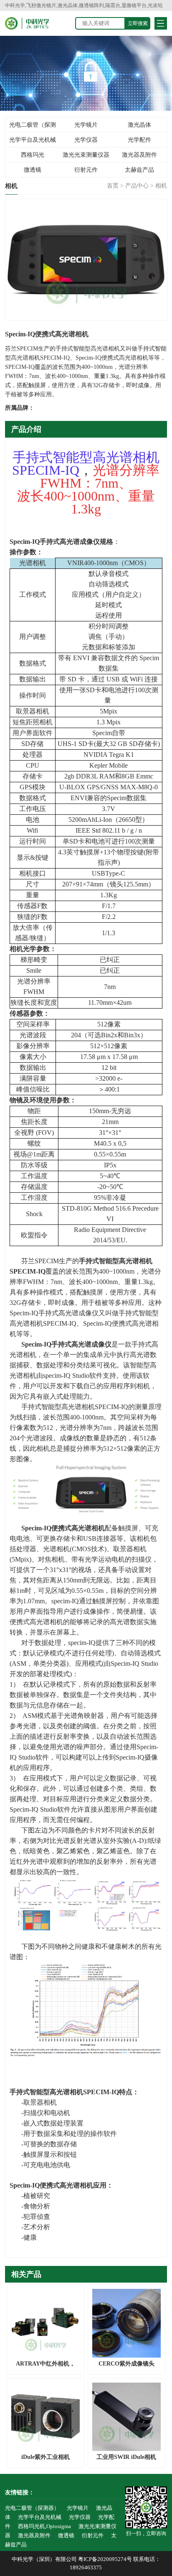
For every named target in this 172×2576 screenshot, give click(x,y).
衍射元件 (86, 170)
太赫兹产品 (139, 170)
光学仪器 (86, 140)
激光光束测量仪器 (86, 155)
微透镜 (33, 170)
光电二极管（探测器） (33, 127)
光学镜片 (86, 125)
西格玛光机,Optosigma (32, 157)
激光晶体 (139, 125)
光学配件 (139, 140)
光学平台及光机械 (33, 140)
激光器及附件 (139, 155)
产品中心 (137, 186)
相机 (161, 186)
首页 (113, 186)
